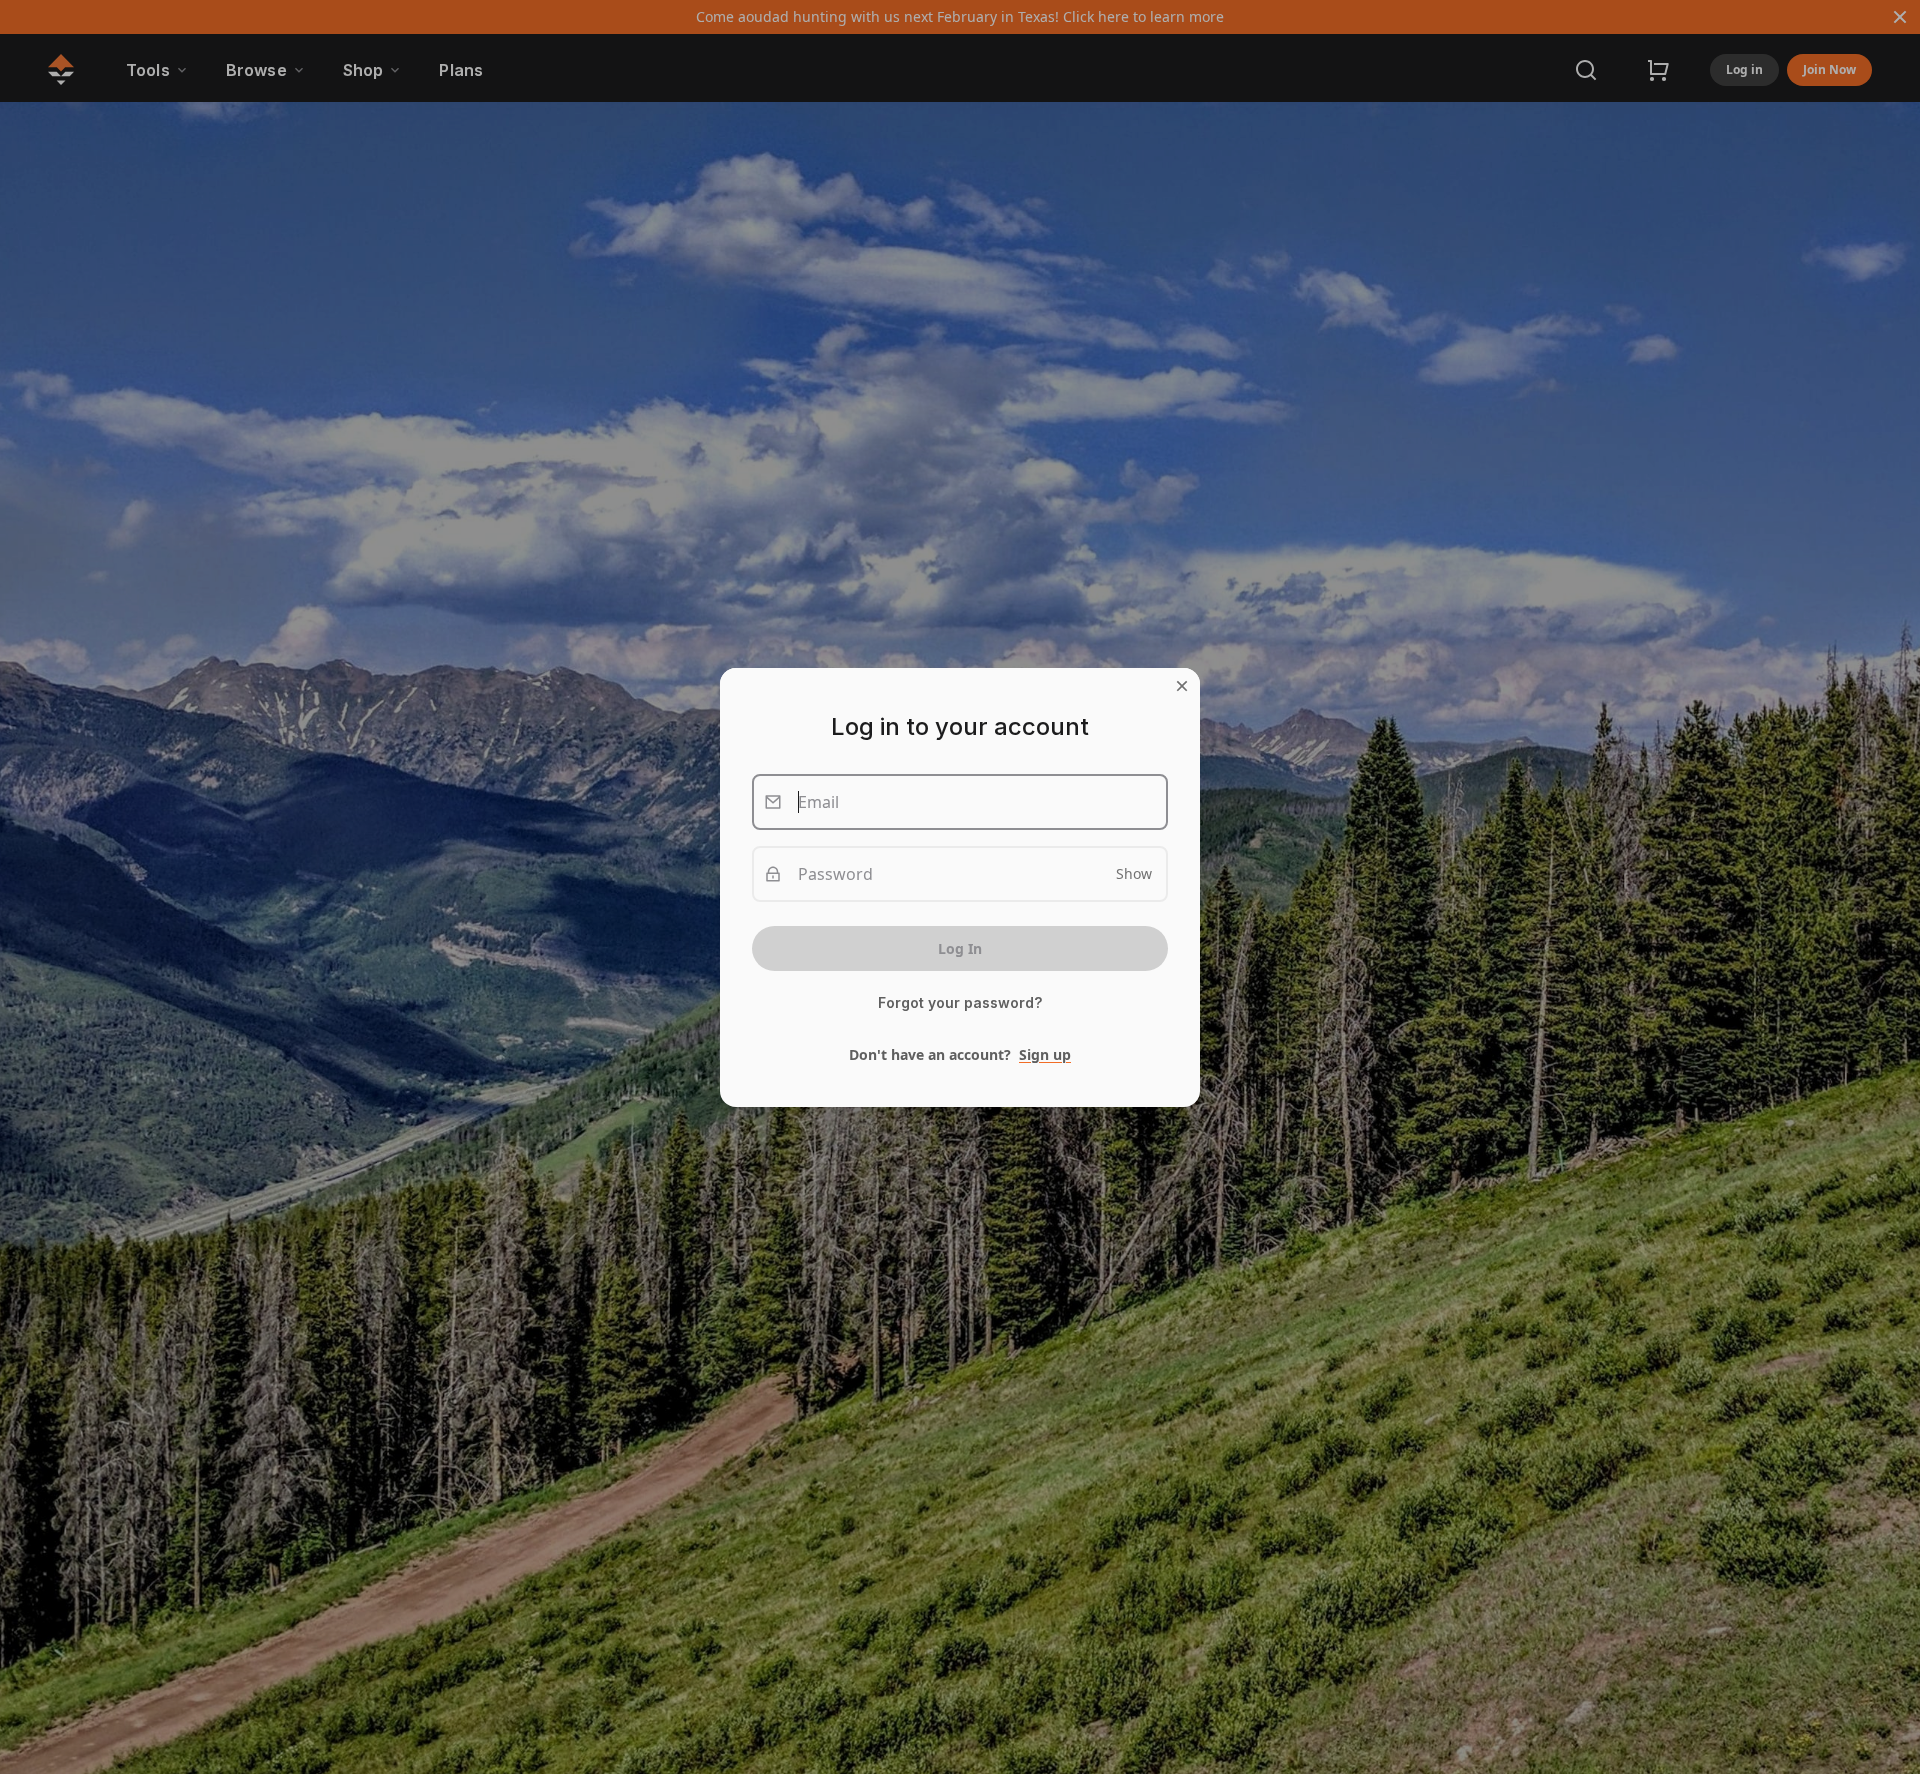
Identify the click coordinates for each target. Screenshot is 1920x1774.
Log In (960, 948)
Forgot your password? (960, 1003)
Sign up (1045, 1054)
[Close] (1182, 686)
